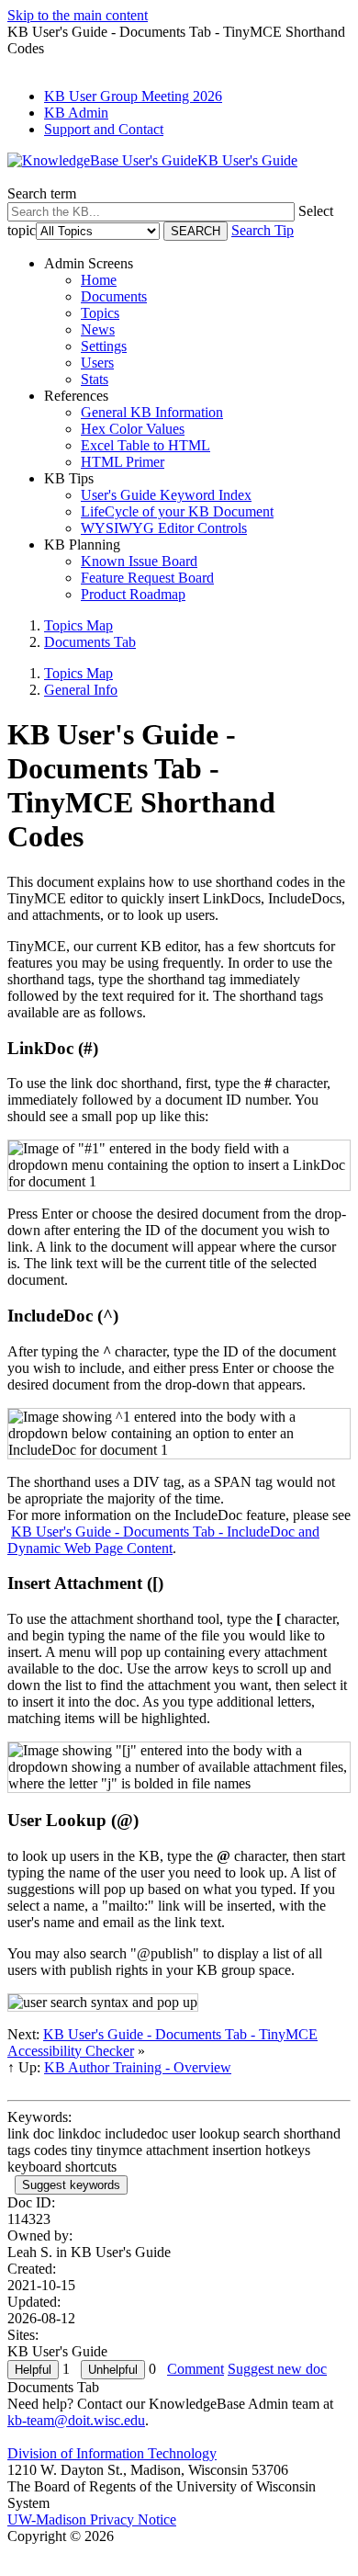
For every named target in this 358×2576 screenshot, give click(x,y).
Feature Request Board (147, 578)
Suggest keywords (71, 2185)
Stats (95, 379)
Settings (104, 346)
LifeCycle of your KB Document (177, 511)
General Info (81, 690)
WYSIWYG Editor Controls (164, 528)
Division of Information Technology (112, 2453)
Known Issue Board (139, 561)
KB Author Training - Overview (138, 2067)
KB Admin (76, 113)
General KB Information (152, 412)
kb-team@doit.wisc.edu (76, 2420)
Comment (196, 2369)
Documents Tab (90, 642)
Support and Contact (104, 129)
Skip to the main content (78, 15)
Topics (100, 313)
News (98, 329)
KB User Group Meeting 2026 (133, 96)
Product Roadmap (133, 594)
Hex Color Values (133, 429)
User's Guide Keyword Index (166, 495)
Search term (42, 193)
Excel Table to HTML (145, 445)
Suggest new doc (277, 2369)
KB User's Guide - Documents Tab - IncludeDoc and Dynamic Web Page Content (163, 1540)
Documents (114, 296)
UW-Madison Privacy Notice (92, 2519)
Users (97, 363)
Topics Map (78, 625)
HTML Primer (123, 462)
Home (99, 280)
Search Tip (263, 230)
